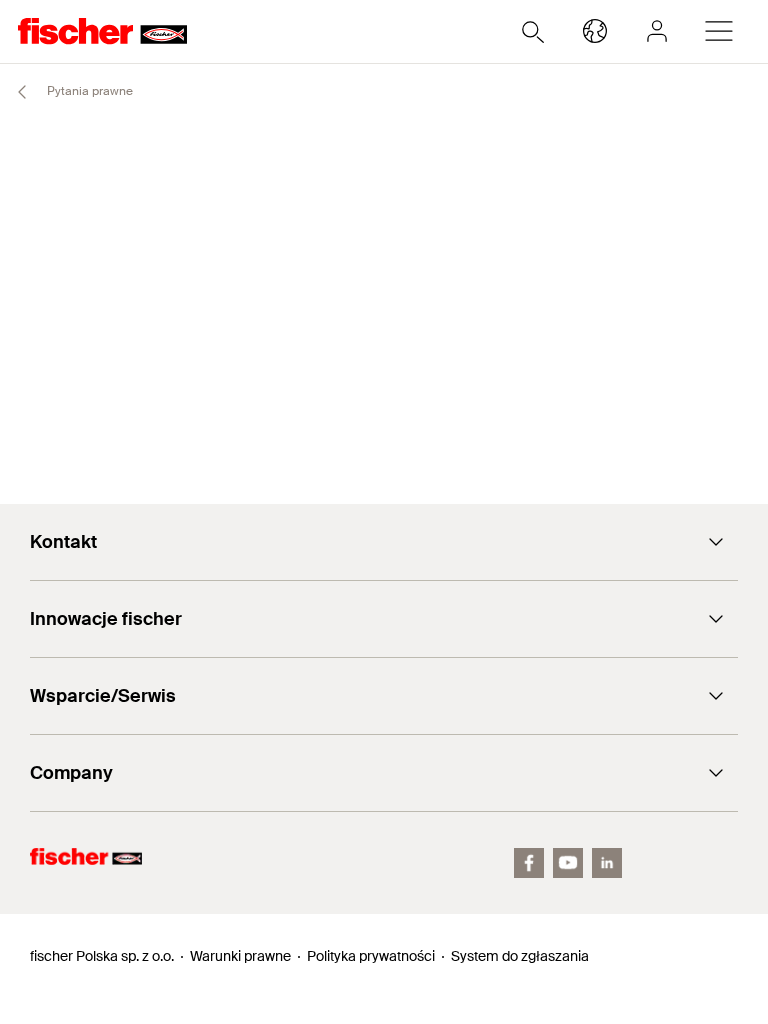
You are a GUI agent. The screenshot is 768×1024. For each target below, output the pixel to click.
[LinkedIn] (607, 863)
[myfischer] (657, 31)
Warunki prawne (240, 956)
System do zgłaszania (520, 956)
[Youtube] (568, 863)
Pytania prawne (88, 91)
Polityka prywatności (371, 956)
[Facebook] (529, 863)
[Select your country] (595, 31)
